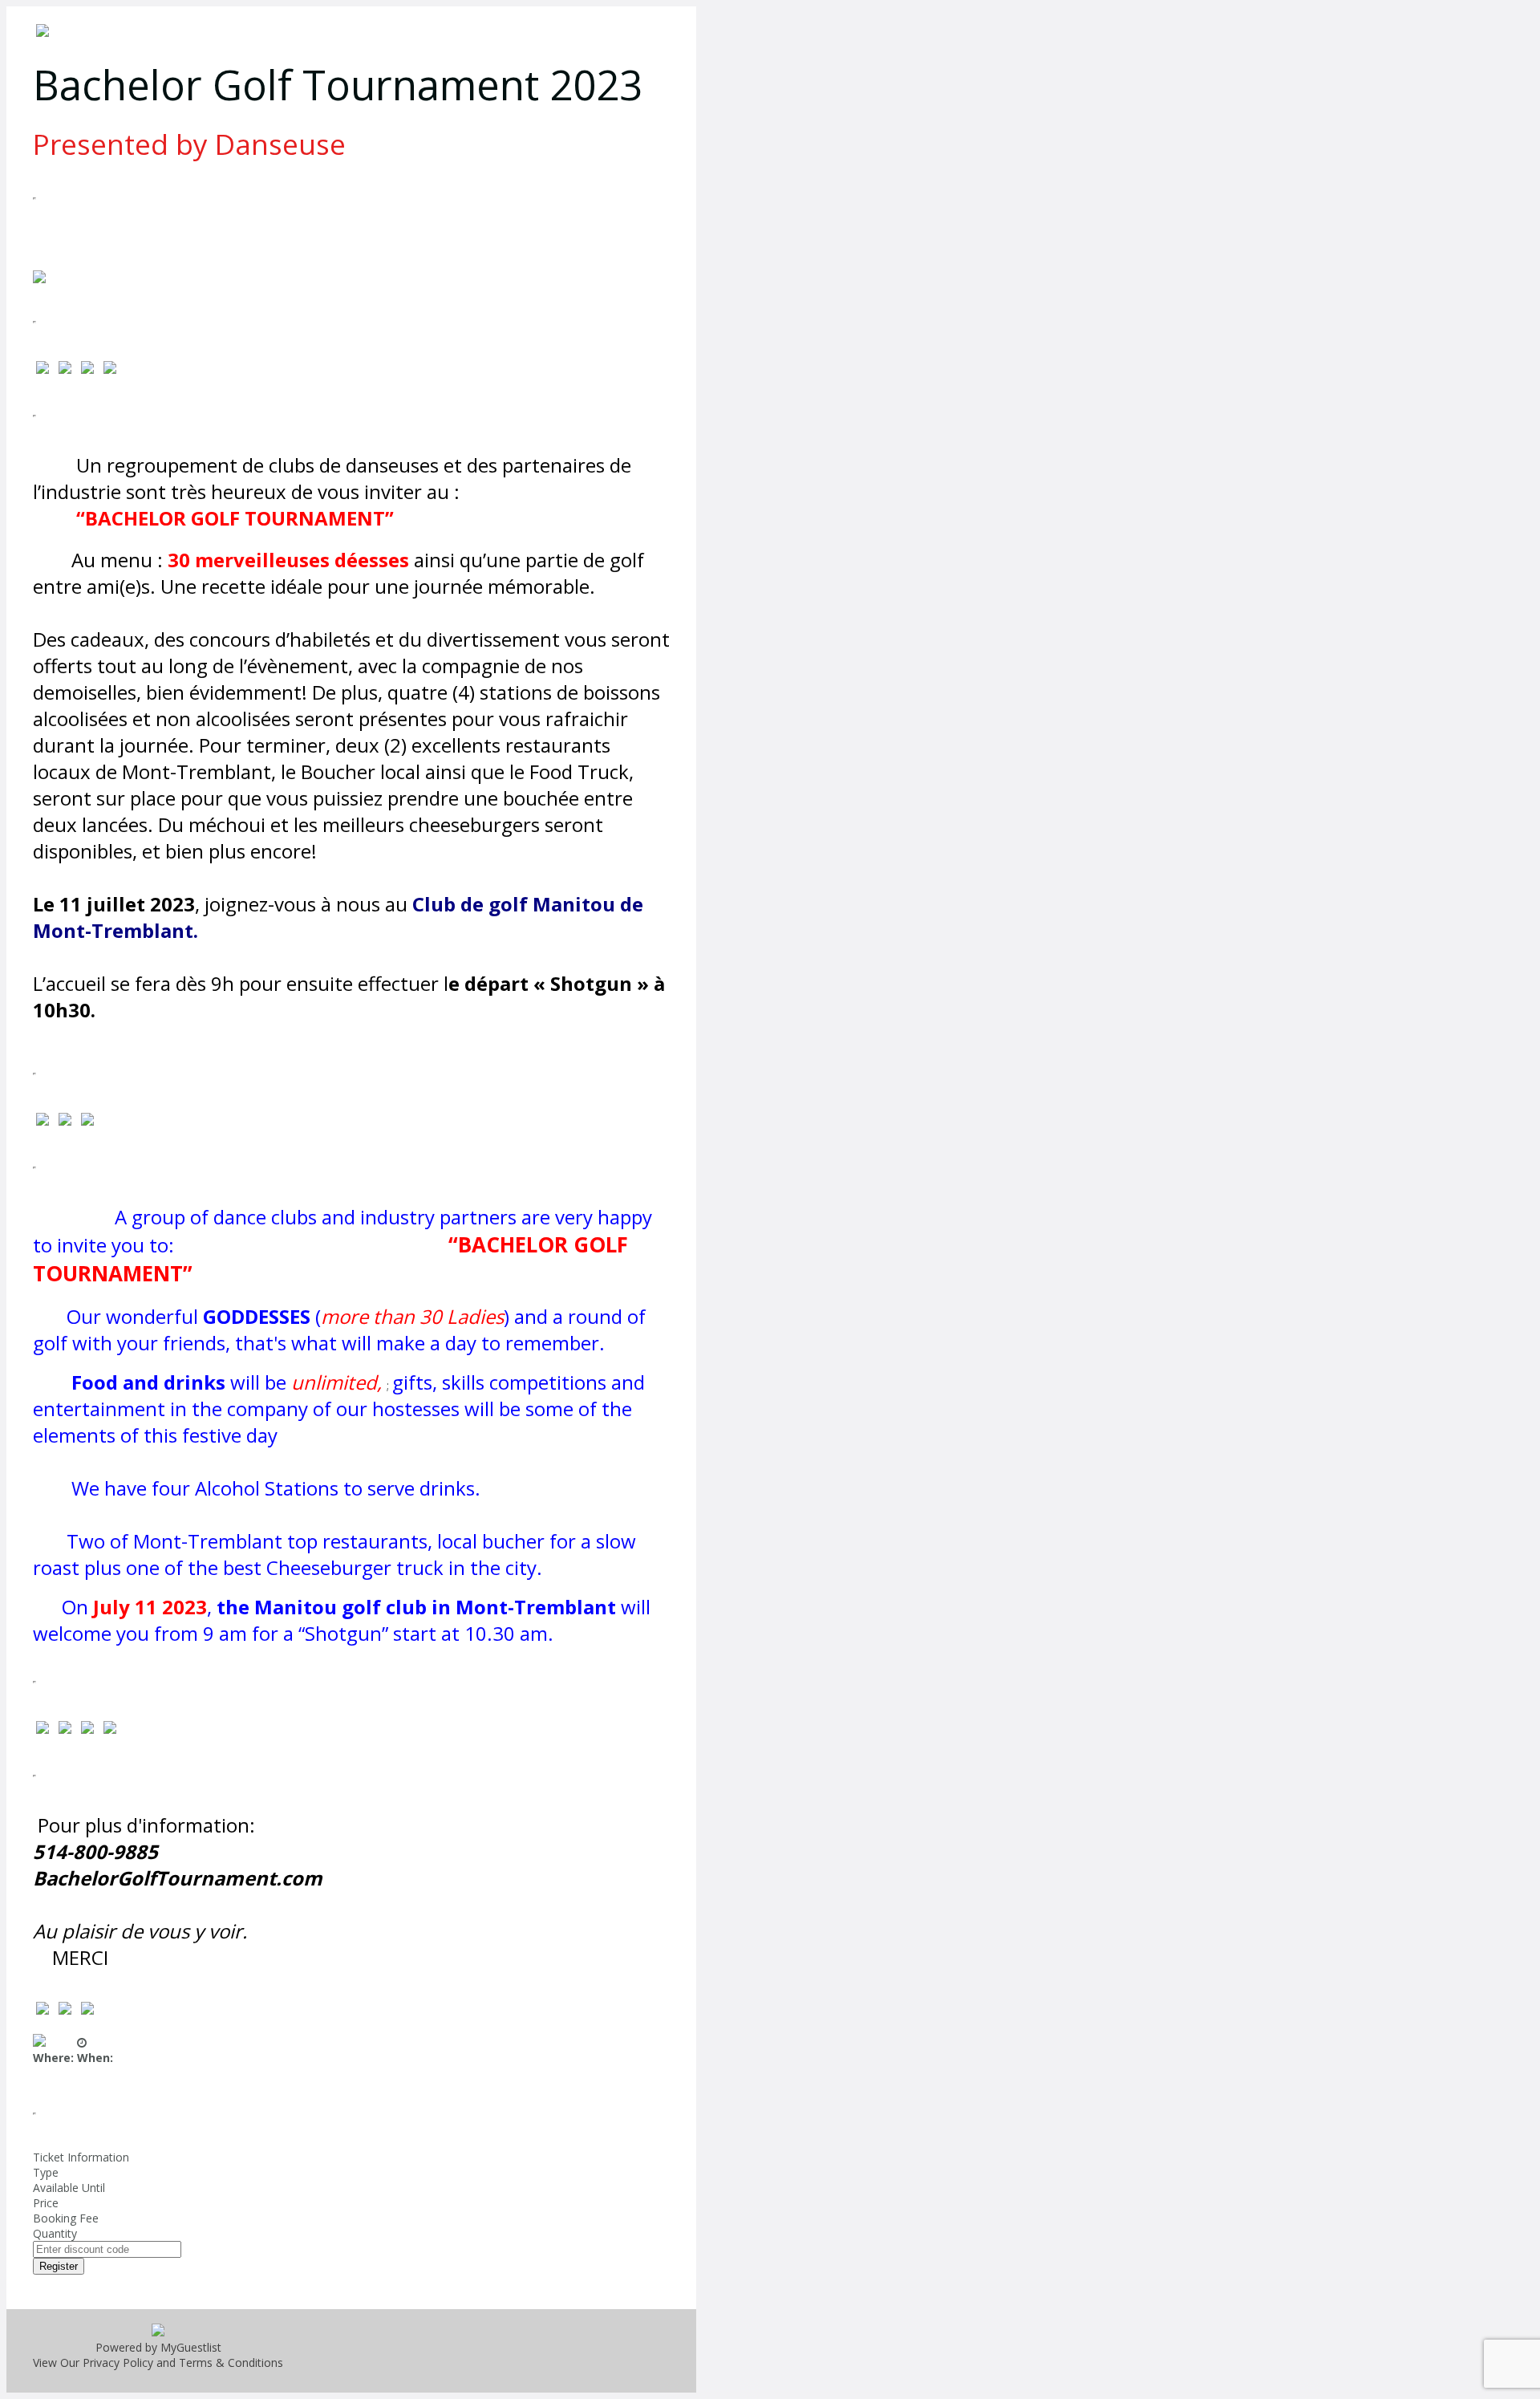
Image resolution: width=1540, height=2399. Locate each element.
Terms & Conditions (231, 2362)
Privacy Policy (118, 2362)
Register (59, 2266)
